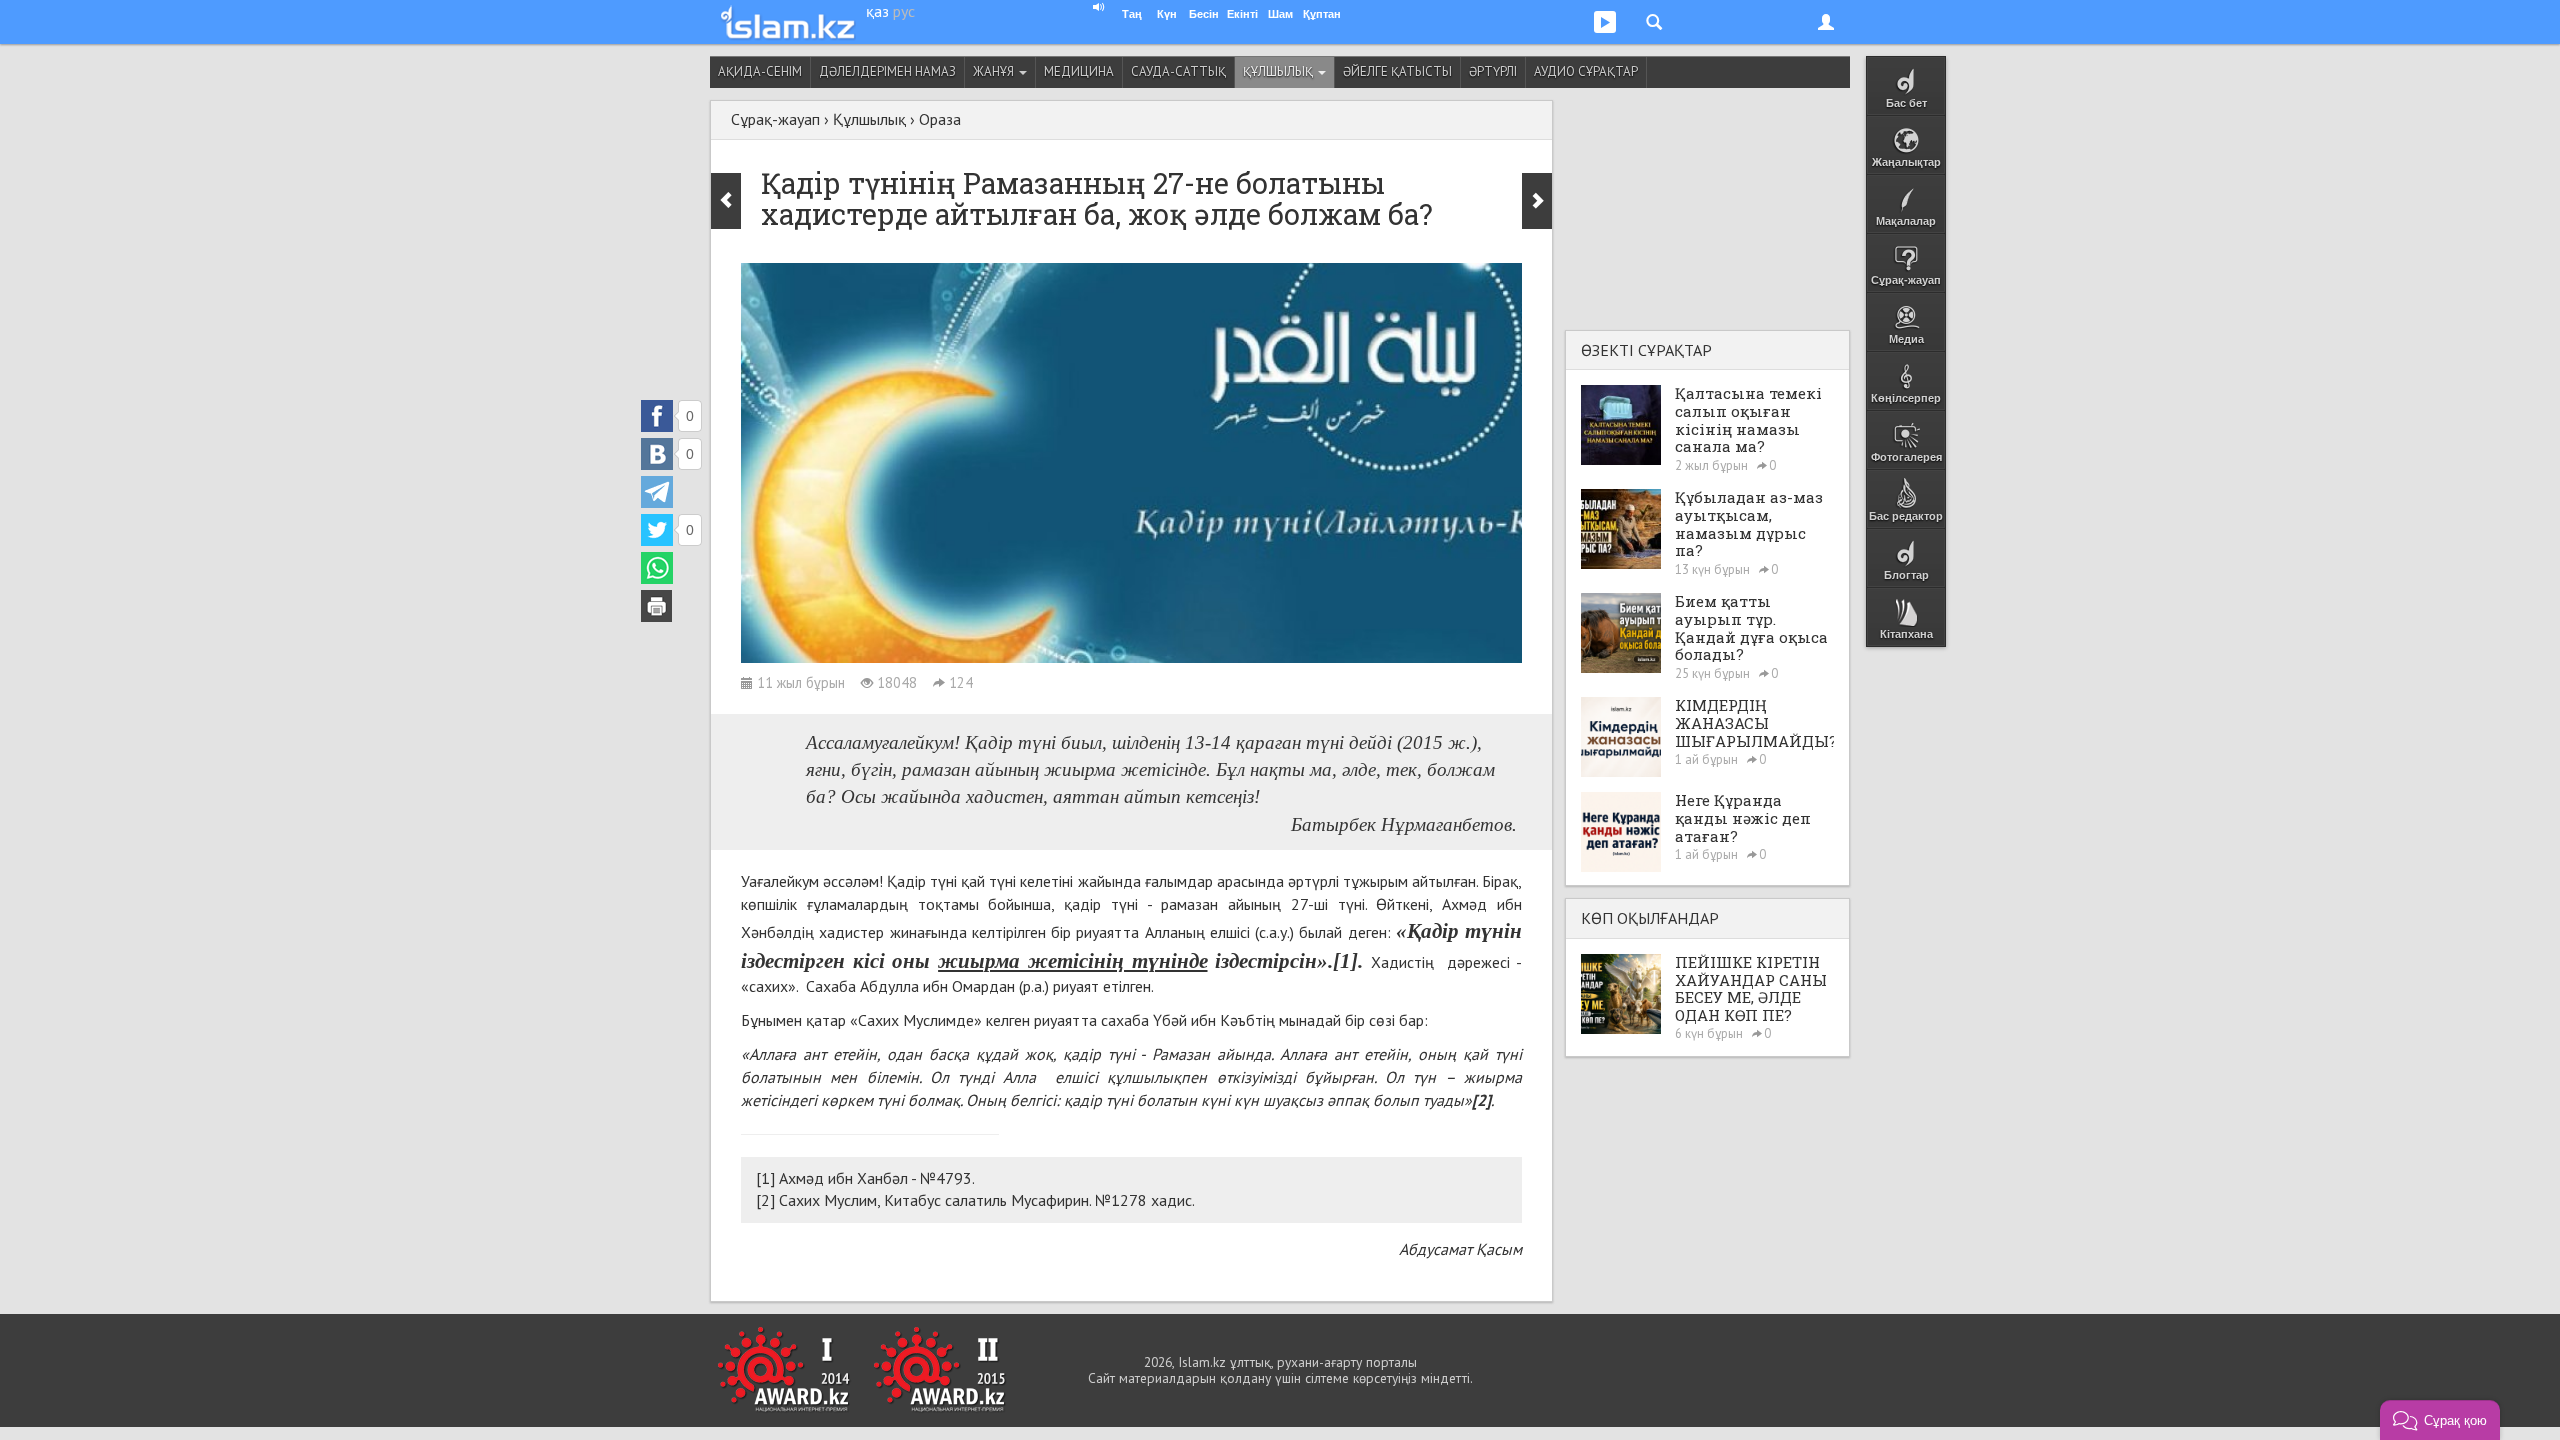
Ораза (940, 119)
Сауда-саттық (1178, 71)
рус (904, 11)
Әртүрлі (1493, 71)
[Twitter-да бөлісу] (657, 530)
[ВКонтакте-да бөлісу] (657, 454)
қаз (877, 11)
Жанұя (995, 71)
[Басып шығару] (657, 606)
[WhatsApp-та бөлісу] (657, 568)
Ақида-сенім (760, 71)
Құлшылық (1279, 71)
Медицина (1079, 71)
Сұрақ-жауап (775, 119)
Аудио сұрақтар (1586, 71)
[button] (2440, 1420)
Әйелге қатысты (1397, 71)
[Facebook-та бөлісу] (657, 416)
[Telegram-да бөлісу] (657, 492)
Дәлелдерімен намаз (887, 71)
